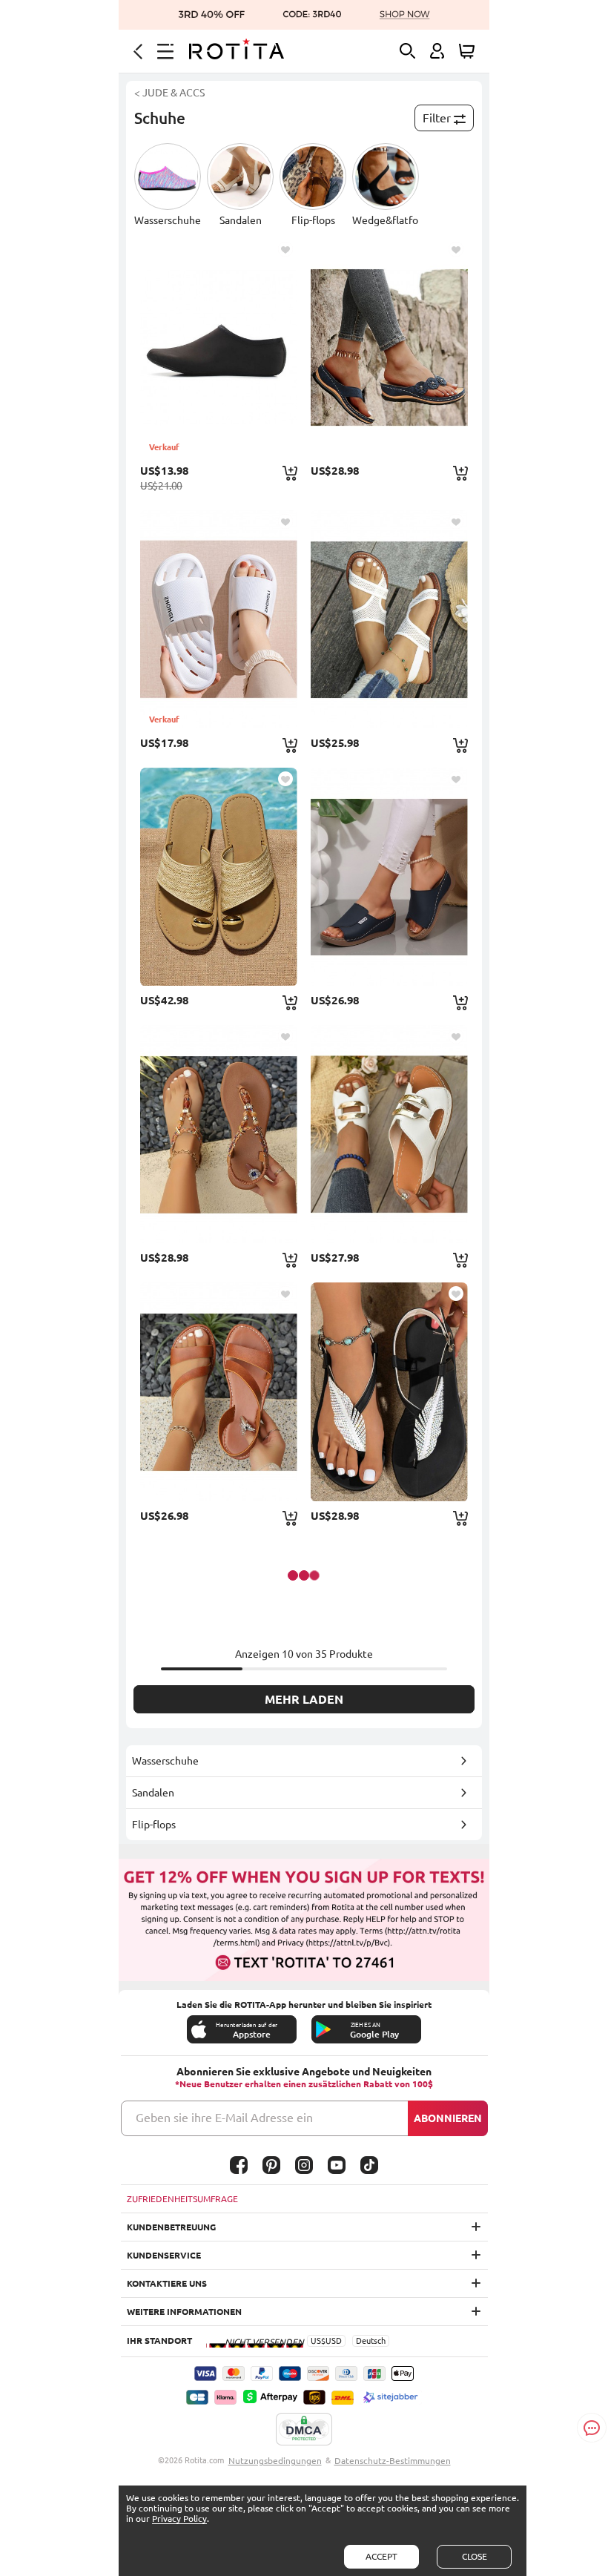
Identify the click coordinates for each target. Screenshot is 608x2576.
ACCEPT (381, 2556)
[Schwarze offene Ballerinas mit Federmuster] (389, 1391)
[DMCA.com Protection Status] (304, 2430)
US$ (318, 2341)
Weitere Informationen (184, 2312)
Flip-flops (154, 1825)
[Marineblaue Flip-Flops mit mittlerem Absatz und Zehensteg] (389, 347)
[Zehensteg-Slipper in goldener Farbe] (219, 877)
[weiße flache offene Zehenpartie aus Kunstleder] (389, 619)
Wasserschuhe (165, 1761)
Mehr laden (304, 1699)
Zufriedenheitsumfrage (182, 2199)
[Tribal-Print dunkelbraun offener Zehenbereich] (219, 1134)
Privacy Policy (179, 2519)
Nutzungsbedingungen (275, 2461)
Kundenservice (164, 2255)
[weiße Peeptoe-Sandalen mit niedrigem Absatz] (389, 1134)
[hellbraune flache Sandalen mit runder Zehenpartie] (219, 1391)
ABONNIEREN (448, 2118)
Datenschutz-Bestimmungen (393, 2461)
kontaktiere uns (167, 2283)
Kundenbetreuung (171, 2227)
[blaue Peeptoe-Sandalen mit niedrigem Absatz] (389, 877)
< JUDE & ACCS (169, 93)
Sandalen (153, 1793)
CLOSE (475, 2556)
